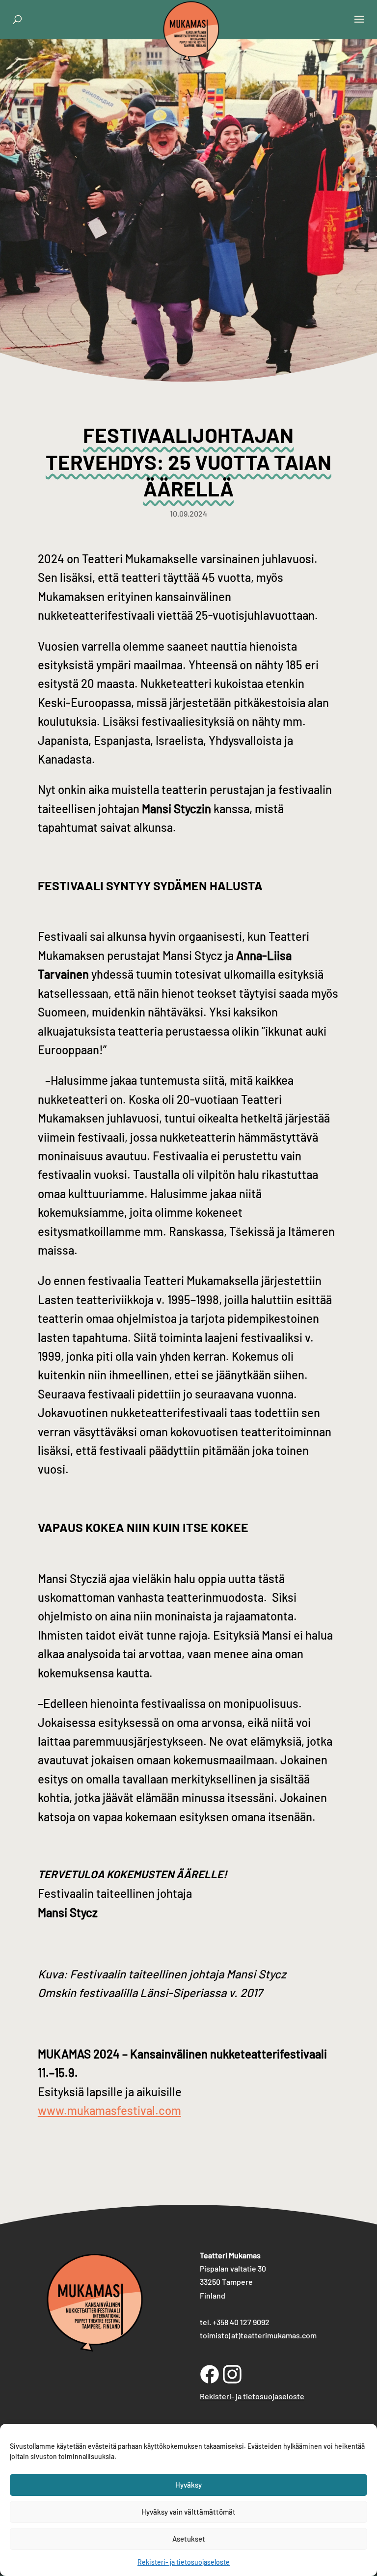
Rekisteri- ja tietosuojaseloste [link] (184, 2562)
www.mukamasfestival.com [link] (109, 2110)
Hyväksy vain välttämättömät (188, 2512)
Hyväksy (188, 2485)
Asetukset (189, 2539)
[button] (359, 26)
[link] (191, 51)
